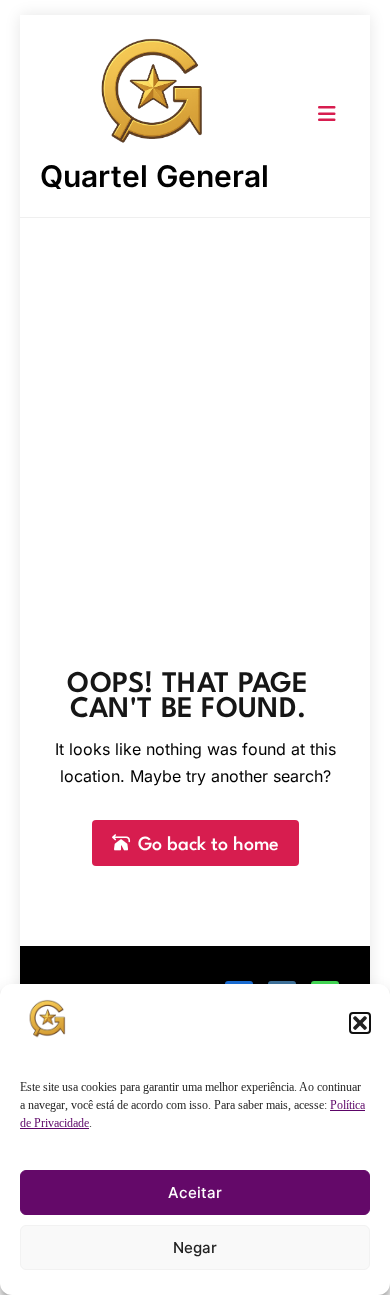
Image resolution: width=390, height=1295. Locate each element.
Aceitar (195, 1192)
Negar (195, 1247)
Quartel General (154, 176)
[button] (360, 1023)
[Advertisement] (195, 423)
